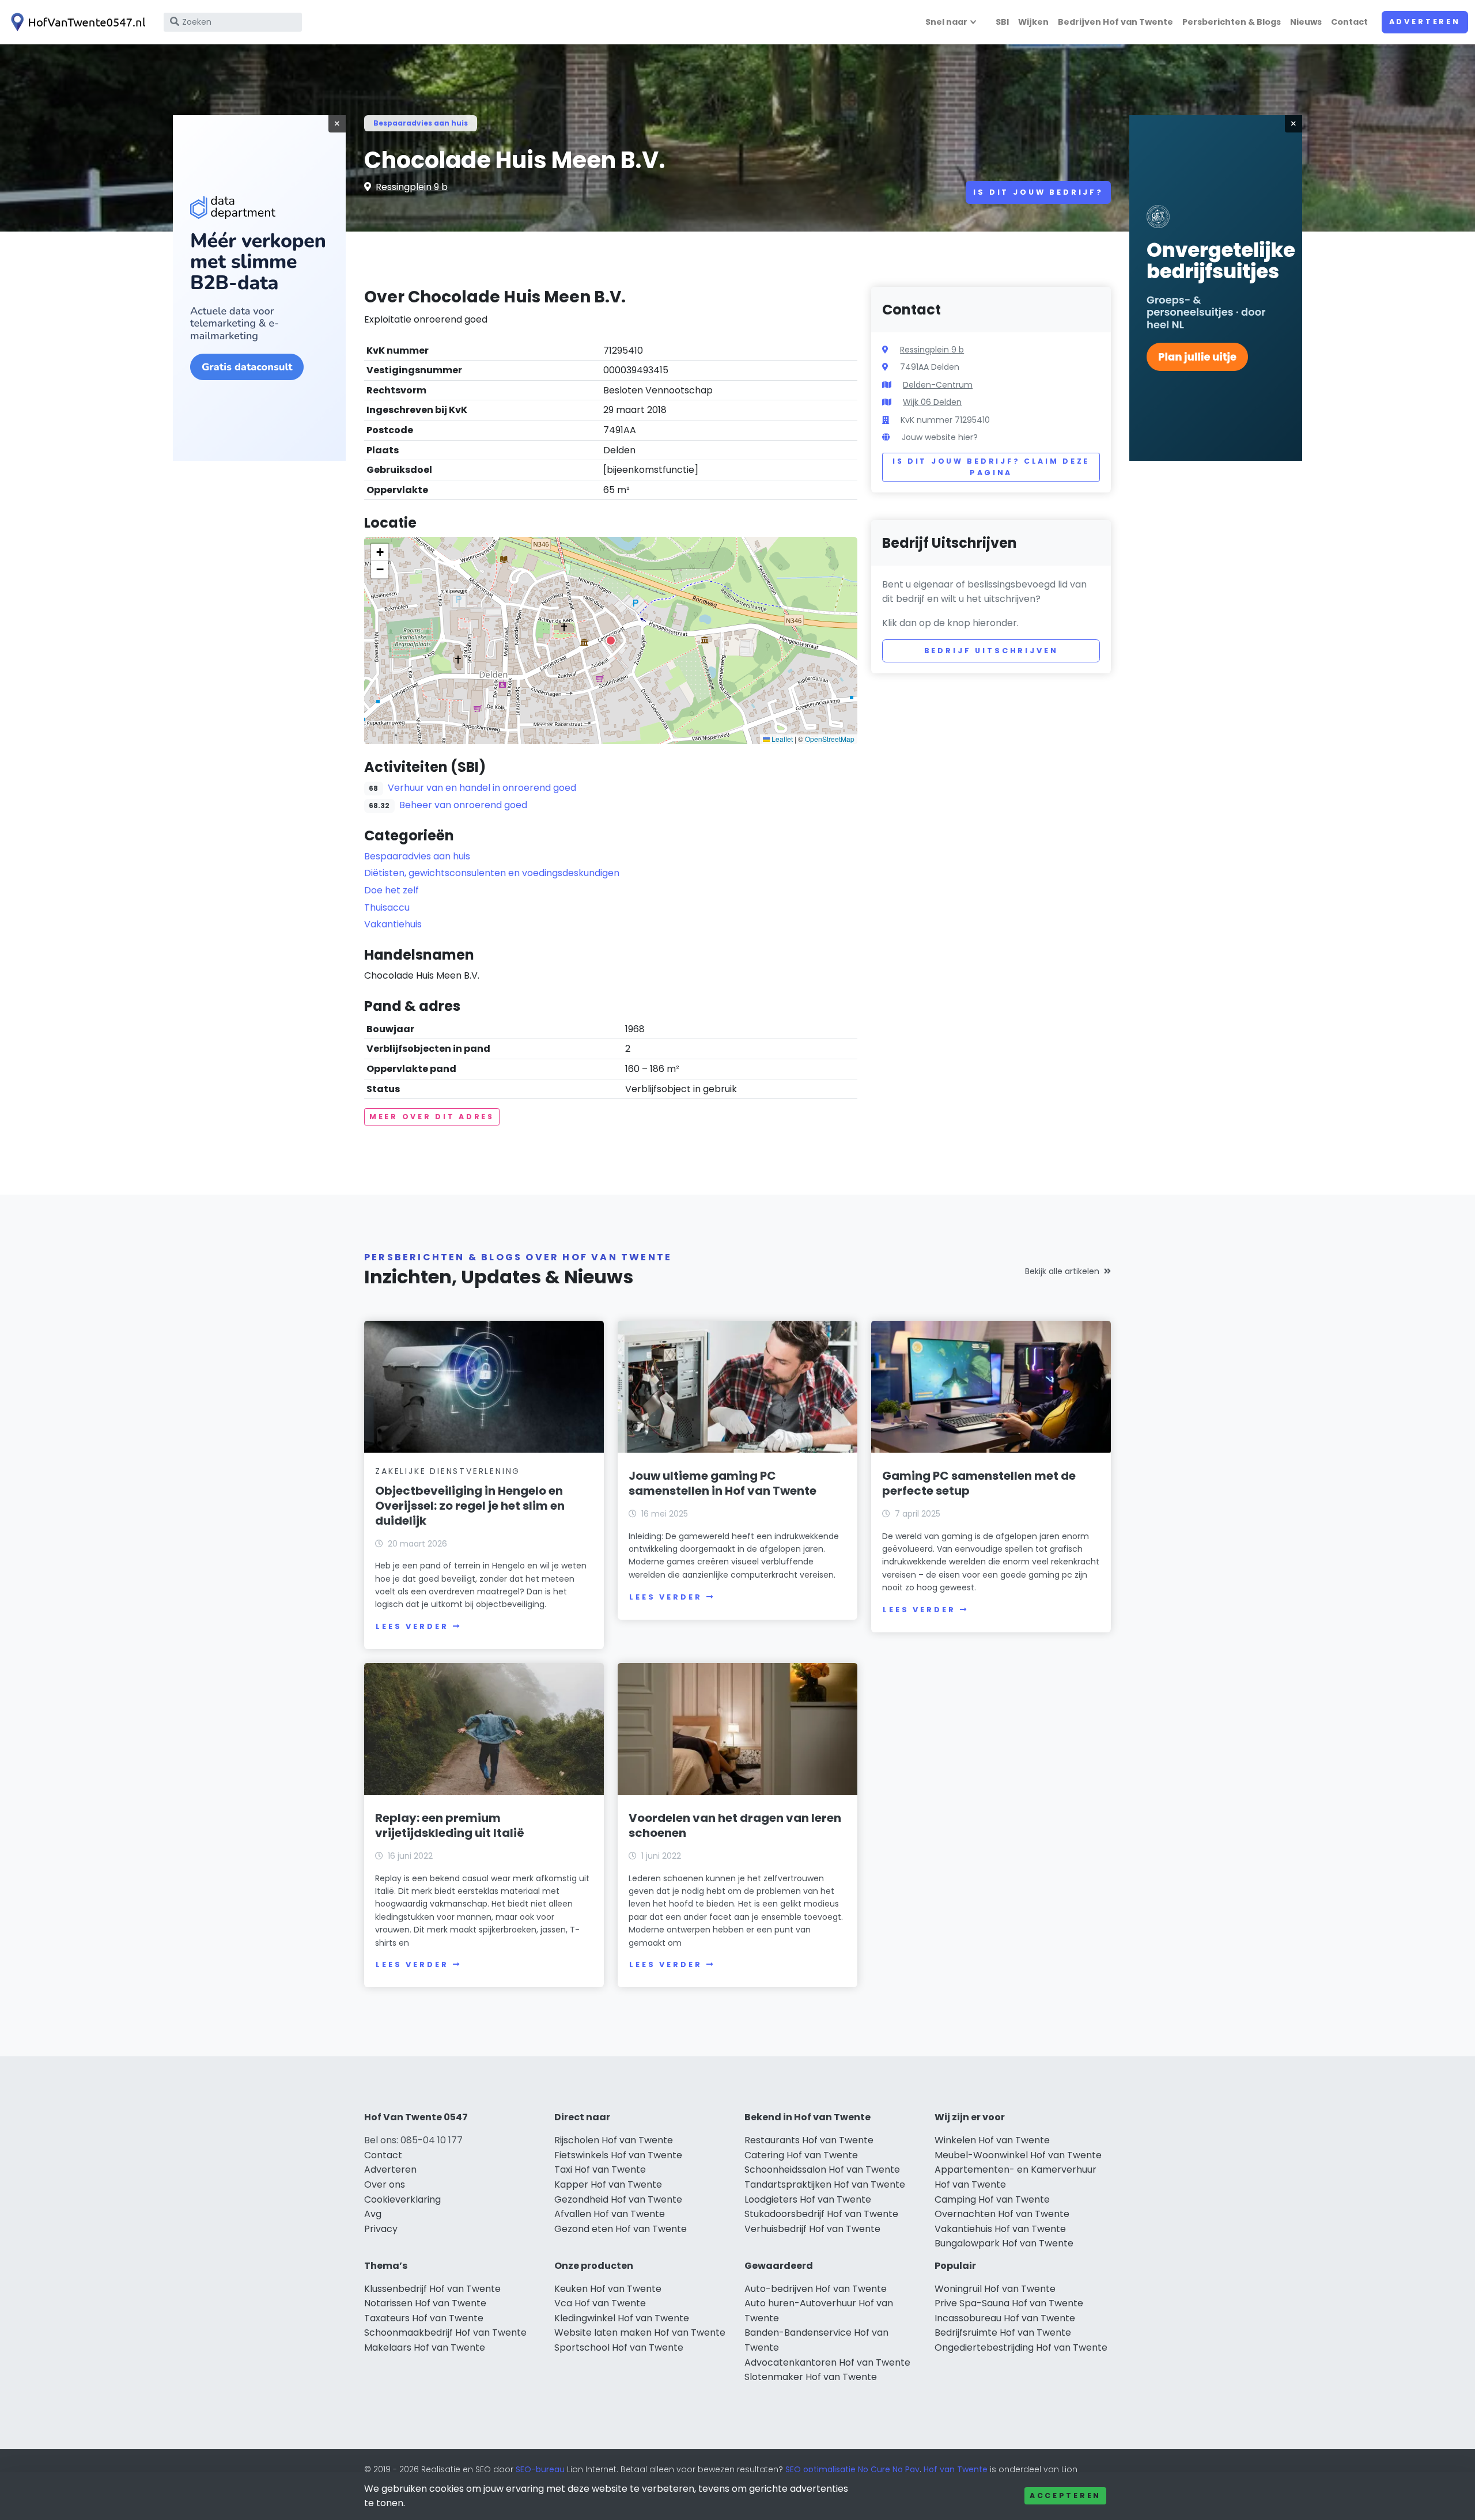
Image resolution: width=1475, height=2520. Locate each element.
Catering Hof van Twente (801, 2155)
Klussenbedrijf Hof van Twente (432, 2289)
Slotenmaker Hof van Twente (811, 2377)
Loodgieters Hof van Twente (808, 2199)
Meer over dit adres (432, 1117)
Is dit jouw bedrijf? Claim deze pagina (991, 467)
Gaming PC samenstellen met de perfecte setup (979, 1483)
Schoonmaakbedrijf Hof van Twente (445, 2333)
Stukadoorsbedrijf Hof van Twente (821, 2214)
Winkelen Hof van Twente (992, 2140)
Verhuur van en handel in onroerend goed (482, 788)
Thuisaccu (387, 907)
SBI (1002, 22)
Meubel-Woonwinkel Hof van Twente (1018, 2155)
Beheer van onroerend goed (463, 805)
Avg (373, 2214)
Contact (1349, 22)
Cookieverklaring (402, 2199)
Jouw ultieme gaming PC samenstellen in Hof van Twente (723, 1483)
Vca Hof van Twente (600, 2303)
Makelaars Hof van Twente (425, 2347)
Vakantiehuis (393, 924)
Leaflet (781, 739)
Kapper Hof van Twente (608, 2184)
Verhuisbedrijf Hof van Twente (812, 2229)
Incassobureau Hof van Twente (1005, 2318)
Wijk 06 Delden (932, 402)
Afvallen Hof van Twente (610, 2214)
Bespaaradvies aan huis (421, 123)
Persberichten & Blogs (1232, 22)
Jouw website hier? (940, 437)
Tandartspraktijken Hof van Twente (825, 2184)
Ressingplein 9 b (412, 187)
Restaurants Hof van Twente (809, 2140)
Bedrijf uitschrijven (991, 651)
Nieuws (1306, 22)
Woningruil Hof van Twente (995, 2289)
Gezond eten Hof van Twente (621, 2229)
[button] (611, 641)
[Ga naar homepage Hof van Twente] (76, 22)
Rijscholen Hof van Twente (614, 2140)
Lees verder (412, 1626)
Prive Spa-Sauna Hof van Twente (1009, 2303)
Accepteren (1065, 2496)
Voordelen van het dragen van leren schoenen (735, 1825)
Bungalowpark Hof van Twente (1004, 2243)
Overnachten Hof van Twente (1002, 2214)
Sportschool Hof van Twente (619, 2347)
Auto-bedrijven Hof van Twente (816, 2289)
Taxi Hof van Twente (600, 2170)
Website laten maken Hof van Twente (640, 2333)
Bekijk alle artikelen (1062, 1271)
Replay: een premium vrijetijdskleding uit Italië (450, 1825)
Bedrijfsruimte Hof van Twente (1003, 2333)
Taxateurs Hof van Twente (424, 2318)
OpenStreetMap (830, 739)
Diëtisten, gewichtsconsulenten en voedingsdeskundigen (492, 873)
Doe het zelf (392, 890)
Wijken (1033, 22)
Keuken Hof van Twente (608, 2289)
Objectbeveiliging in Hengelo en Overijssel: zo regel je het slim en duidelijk (470, 1506)
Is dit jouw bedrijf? (1038, 192)
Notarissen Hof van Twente (425, 2303)
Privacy (381, 2229)
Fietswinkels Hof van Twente (618, 2155)
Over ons (385, 2184)
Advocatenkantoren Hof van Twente (827, 2362)
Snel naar (946, 22)
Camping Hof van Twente (992, 2199)
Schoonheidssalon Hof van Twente (822, 2170)
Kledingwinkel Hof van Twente (622, 2318)
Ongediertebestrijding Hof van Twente (1021, 2347)
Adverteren (1425, 22)
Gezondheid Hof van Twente (618, 2199)
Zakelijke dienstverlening (448, 1471)
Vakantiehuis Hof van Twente (1000, 2229)
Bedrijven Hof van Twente (1115, 22)
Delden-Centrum (938, 385)
